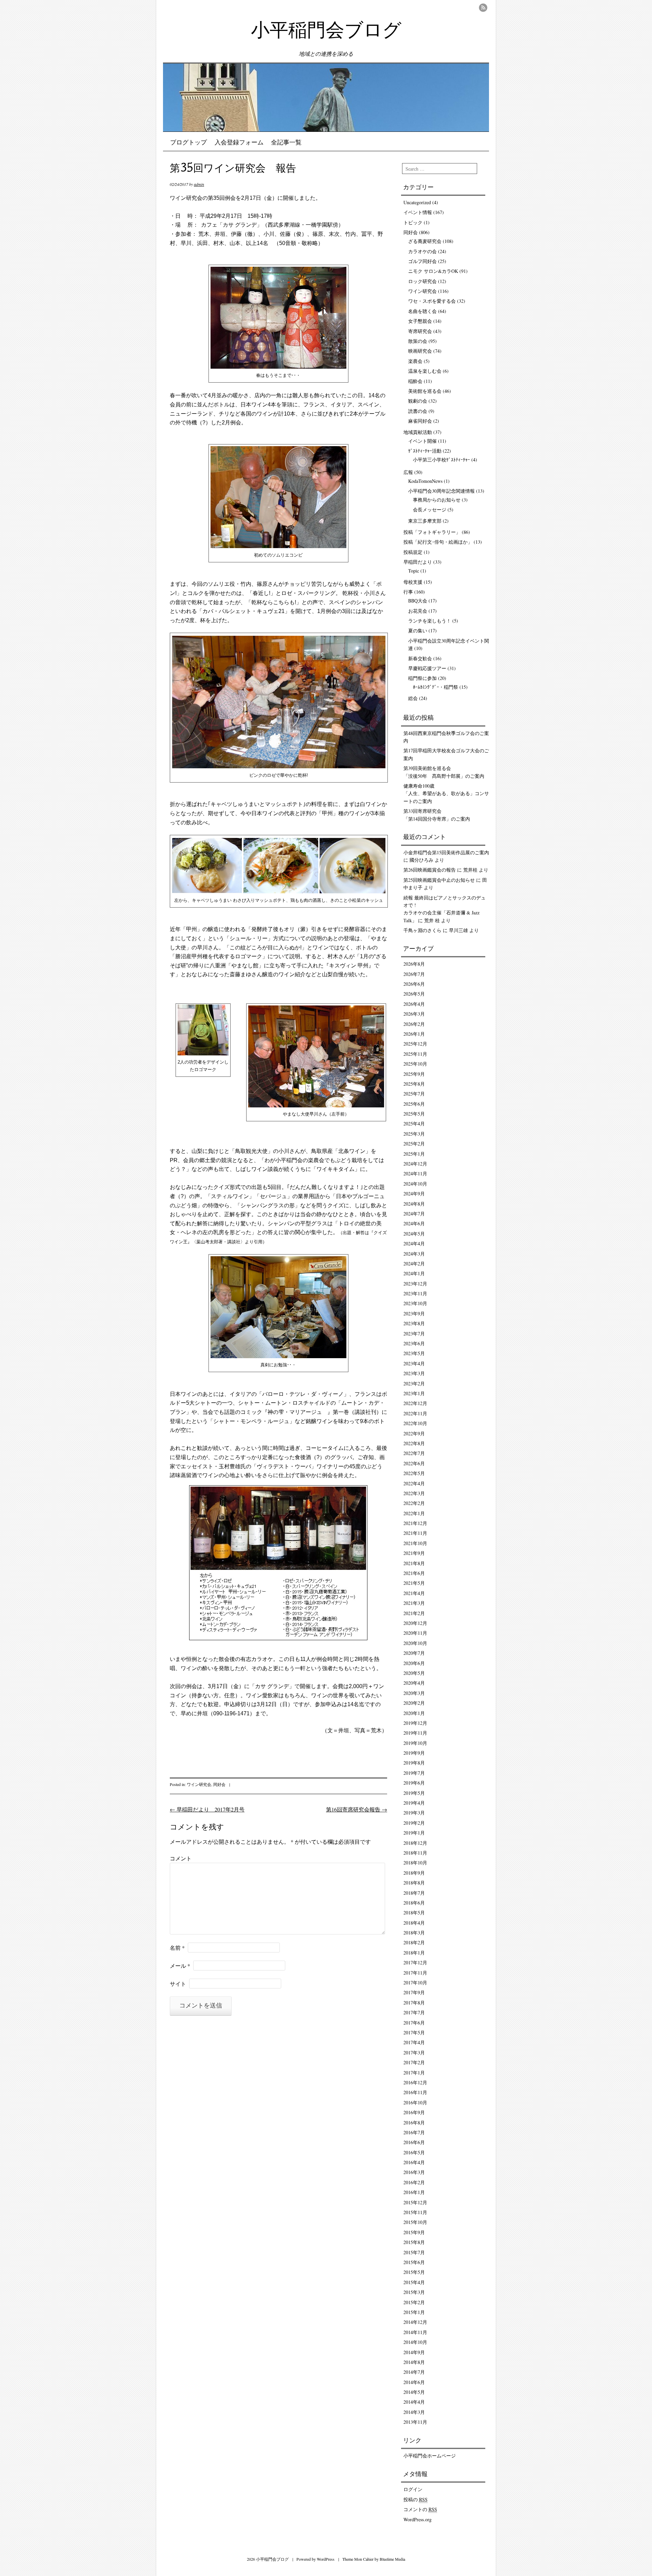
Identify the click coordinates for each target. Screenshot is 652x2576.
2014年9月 (414, 2352)
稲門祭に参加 (422, 678)
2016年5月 (414, 2152)
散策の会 (418, 341)
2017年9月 (414, 1992)
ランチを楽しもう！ (430, 621)
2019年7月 (414, 1773)
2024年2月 (414, 1264)
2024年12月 (415, 1164)
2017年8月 (414, 2003)
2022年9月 (414, 1433)
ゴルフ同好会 (422, 261)
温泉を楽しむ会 (425, 371)
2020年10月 (415, 1643)
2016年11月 (415, 2092)
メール (180, 1966)
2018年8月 (414, 1883)
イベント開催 (422, 441)
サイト (178, 1984)
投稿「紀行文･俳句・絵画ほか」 (438, 542)
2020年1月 (414, 1713)
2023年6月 (414, 1343)
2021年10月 (415, 1543)
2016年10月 (415, 2102)
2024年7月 (414, 1214)
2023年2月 (414, 1383)
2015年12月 (415, 2202)
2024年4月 (414, 1243)
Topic (414, 571)
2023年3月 (414, 1373)
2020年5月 (414, 1673)
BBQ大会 (418, 601)
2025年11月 (415, 1054)
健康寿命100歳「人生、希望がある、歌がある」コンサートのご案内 (446, 793)
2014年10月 (415, 2342)
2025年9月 (414, 1074)
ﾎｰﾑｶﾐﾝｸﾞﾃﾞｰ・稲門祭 (436, 687)
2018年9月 (414, 1873)
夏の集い (418, 630)
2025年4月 (414, 1124)
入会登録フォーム (239, 143)
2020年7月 (414, 1653)
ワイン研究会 (199, 1784)
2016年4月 (414, 2162)
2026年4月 (414, 1004)
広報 (408, 472)
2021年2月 (414, 1613)
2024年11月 (415, 1173)
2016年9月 (414, 2112)
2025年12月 (415, 1044)
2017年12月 (415, 1962)
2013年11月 (415, 2422)
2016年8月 (414, 2123)
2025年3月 (414, 1134)
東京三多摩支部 (425, 521)
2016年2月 (414, 2182)
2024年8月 (414, 1204)
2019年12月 (415, 1723)
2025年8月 (414, 1084)
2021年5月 (414, 1583)
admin (199, 184)
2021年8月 (414, 1563)
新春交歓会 (420, 658)
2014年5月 (414, 2392)
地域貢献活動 (418, 432)
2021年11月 (415, 1533)
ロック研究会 (422, 281)
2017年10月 (415, 1983)
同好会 (219, 1784)
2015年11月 (415, 2212)
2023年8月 (414, 1323)
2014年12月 (415, 2322)
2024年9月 (414, 1194)
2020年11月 (415, 1633)
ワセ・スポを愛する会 (432, 301)
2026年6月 (414, 984)
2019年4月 (414, 1803)
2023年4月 (414, 1363)
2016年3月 (414, 2172)
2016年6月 (414, 2142)
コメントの (420, 2509)
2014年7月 (414, 2372)
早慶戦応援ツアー (427, 668)
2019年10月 (415, 1743)
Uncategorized (417, 202)
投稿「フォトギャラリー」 (432, 532)
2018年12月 (415, 1843)
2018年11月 (415, 1853)
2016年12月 (415, 2082)
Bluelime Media (392, 2559)
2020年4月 (414, 1683)
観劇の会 (418, 401)
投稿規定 (413, 552)
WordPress (326, 2559)
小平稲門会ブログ (326, 32)
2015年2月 (414, 2302)
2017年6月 (414, 2023)
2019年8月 (414, 1763)
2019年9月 (414, 1753)
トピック (413, 222)
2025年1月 (414, 1154)
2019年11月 (415, 1733)
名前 (177, 1948)
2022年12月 (415, 1403)
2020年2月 (414, 1703)
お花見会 (418, 611)
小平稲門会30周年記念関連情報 (441, 491)
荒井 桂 (432, 920)
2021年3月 (414, 1603)
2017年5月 (414, 2032)
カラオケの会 (422, 251)
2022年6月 (414, 1463)
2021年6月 (414, 1573)
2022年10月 (415, 1423)
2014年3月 (414, 2412)
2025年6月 (414, 1104)
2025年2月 (414, 1144)
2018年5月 (414, 1913)
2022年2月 (414, 1503)
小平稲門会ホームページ (430, 2456)
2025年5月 (414, 1114)
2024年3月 (414, 1254)
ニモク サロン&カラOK (433, 271)
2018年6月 (414, 1903)
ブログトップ (188, 143)
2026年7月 (414, 974)
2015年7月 (414, 2252)
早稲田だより (418, 562)
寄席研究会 (420, 331)
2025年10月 (415, 1064)
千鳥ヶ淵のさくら (422, 930)
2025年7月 (414, 1094)
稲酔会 (415, 381)
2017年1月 (414, 2073)
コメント (181, 1858)
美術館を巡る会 (425, 391)
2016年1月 (414, 2192)
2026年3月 (414, 1014)
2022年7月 (414, 1453)
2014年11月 (415, 2332)
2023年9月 (414, 1313)
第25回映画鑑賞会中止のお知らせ (439, 880)
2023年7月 (414, 1334)
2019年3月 (414, 1813)
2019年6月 (414, 1783)
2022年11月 (415, 1413)
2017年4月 (414, 2042)
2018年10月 (415, 1863)
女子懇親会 (420, 321)
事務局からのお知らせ (437, 500)
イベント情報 (418, 212)
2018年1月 (414, 1953)
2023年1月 (414, 1393)
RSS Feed (483, 8)
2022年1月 (414, 1513)
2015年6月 (414, 2262)
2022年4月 (414, 1483)
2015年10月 (415, 2222)
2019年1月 (414, 1833)
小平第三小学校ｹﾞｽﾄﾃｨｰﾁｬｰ (441, 460)
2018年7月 (414, 1893)
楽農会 (415, 361)
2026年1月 (414, 1034)
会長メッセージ (430, 510)
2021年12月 (415, 1523)
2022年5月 (414, 1473)
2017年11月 (415, 1973)
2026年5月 (414, 994)
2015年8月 (414, 2242)
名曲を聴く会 (422, 311)
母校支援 (413, 582)
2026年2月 (414, 1024)
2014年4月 (414, 2402)
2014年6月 (414, 2382)
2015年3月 (414, 2292)
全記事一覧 (286, 143)
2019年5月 (414, 1793)
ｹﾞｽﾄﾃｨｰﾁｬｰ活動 (425, 451)
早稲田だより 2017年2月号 (207, 1809)
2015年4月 (414, 2282)
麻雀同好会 (420, 421)
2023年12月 (415, 1284)
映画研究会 (420, 351)
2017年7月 (414, 2012)
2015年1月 (414, 2312)
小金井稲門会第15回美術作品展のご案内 (446, 852)
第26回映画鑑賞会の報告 (430, 870)
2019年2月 (414, 1823)
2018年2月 (414, 1942)
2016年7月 (414, 2132)
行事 (408, 592)
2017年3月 (414, 2053)
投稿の (415, 2499)
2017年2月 (414, 2062)
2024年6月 (414, 1223)
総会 (413, 698)
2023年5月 (414, 1353)
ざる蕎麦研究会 (425, 241)
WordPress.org (418, 2519)
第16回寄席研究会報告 (357, 1809)
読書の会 (418, 411)
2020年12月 (415, 1623)
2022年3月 (414, 1493)
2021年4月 (414, 1593)
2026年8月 (414, 964)
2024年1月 (414, 1273)
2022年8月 (414, 1443)
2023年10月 (415, 1303)
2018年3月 (414, 1933)
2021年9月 (414, 1553)
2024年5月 (414, 1234)
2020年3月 (414, 1693)
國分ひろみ (421, 860)
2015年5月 (414, 2272)
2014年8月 (414, 2362)
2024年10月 (415, 1184)
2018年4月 (414, 1923)
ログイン (413, 2489)
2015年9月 (414, 2232)
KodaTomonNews (425, 481)
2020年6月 (414, 1663)
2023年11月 (415, 1293)
